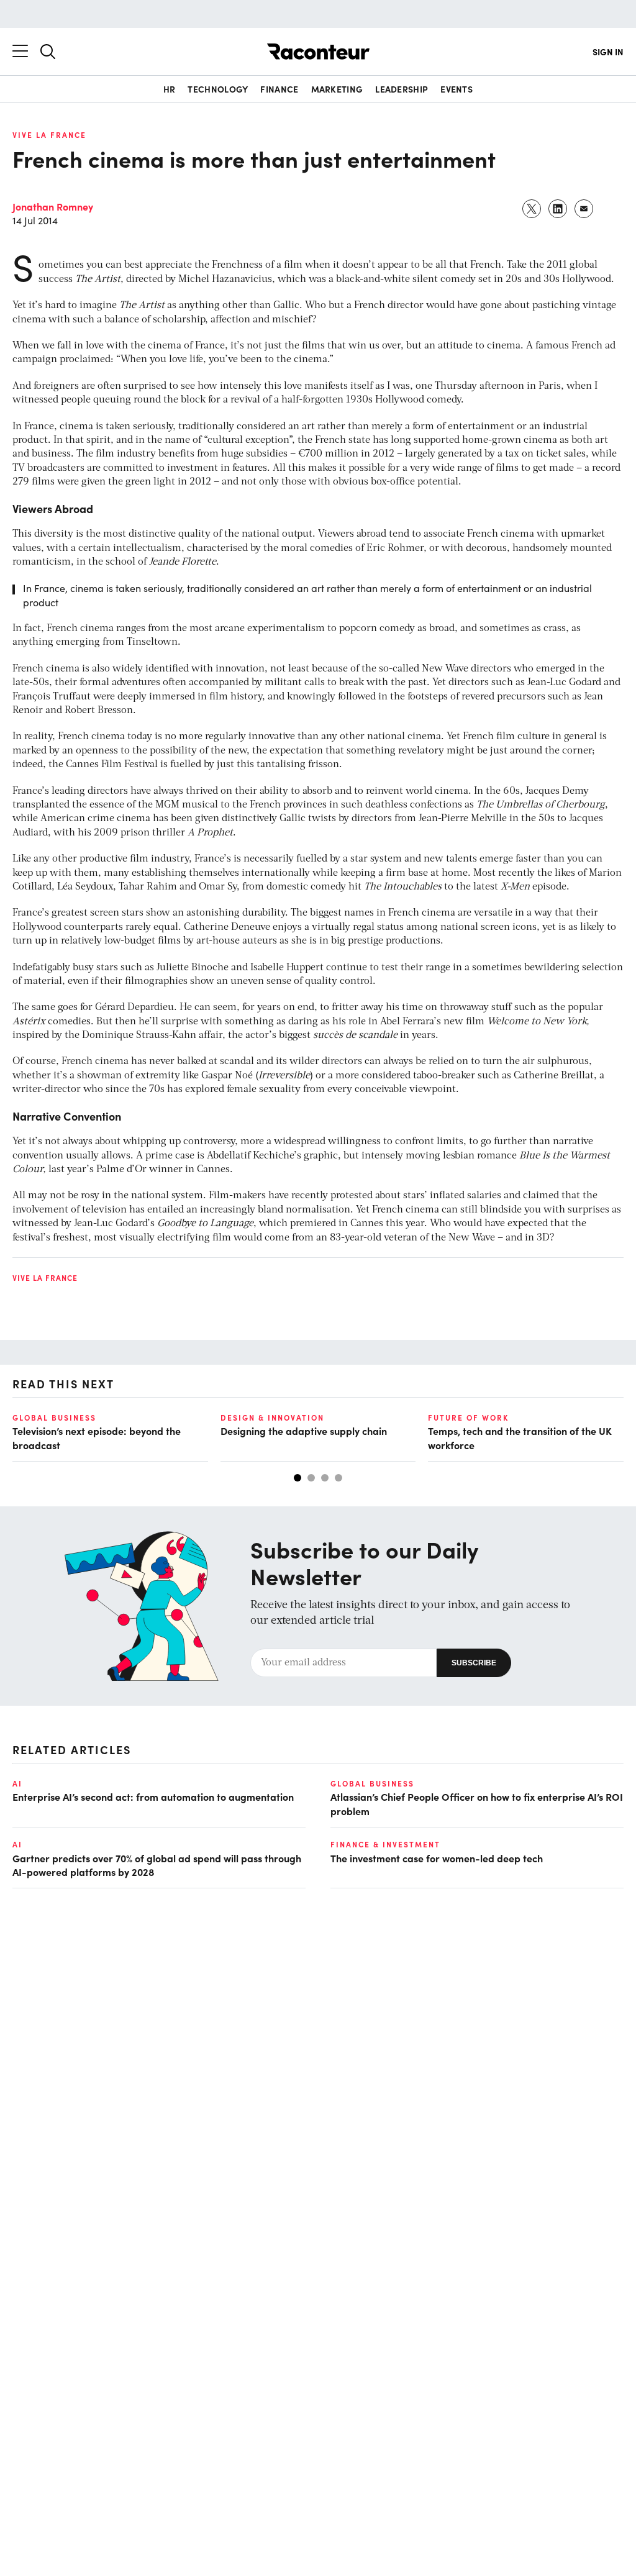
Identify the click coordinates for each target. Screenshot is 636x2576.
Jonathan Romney (53, 206)
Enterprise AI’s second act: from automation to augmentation (153, 1796)
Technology (218, 89)
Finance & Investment (385, 1844)
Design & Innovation (272, 1418)
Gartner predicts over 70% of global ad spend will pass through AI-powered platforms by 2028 (157, 1865)
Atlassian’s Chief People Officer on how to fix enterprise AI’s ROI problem (477, 1803)
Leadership (402, 89)
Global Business (54, 1418)
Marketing (337, 89)
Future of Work (468, 1418)
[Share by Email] (584, 209)
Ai (17, 1783)
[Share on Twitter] (532, 209)
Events (457, 89)
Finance (279, 89)
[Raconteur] (318, 52)
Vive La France (49, 135)
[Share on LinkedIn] (558, 209)
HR (170, 89)
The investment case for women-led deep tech (437, 1858)
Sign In (608, 52)
